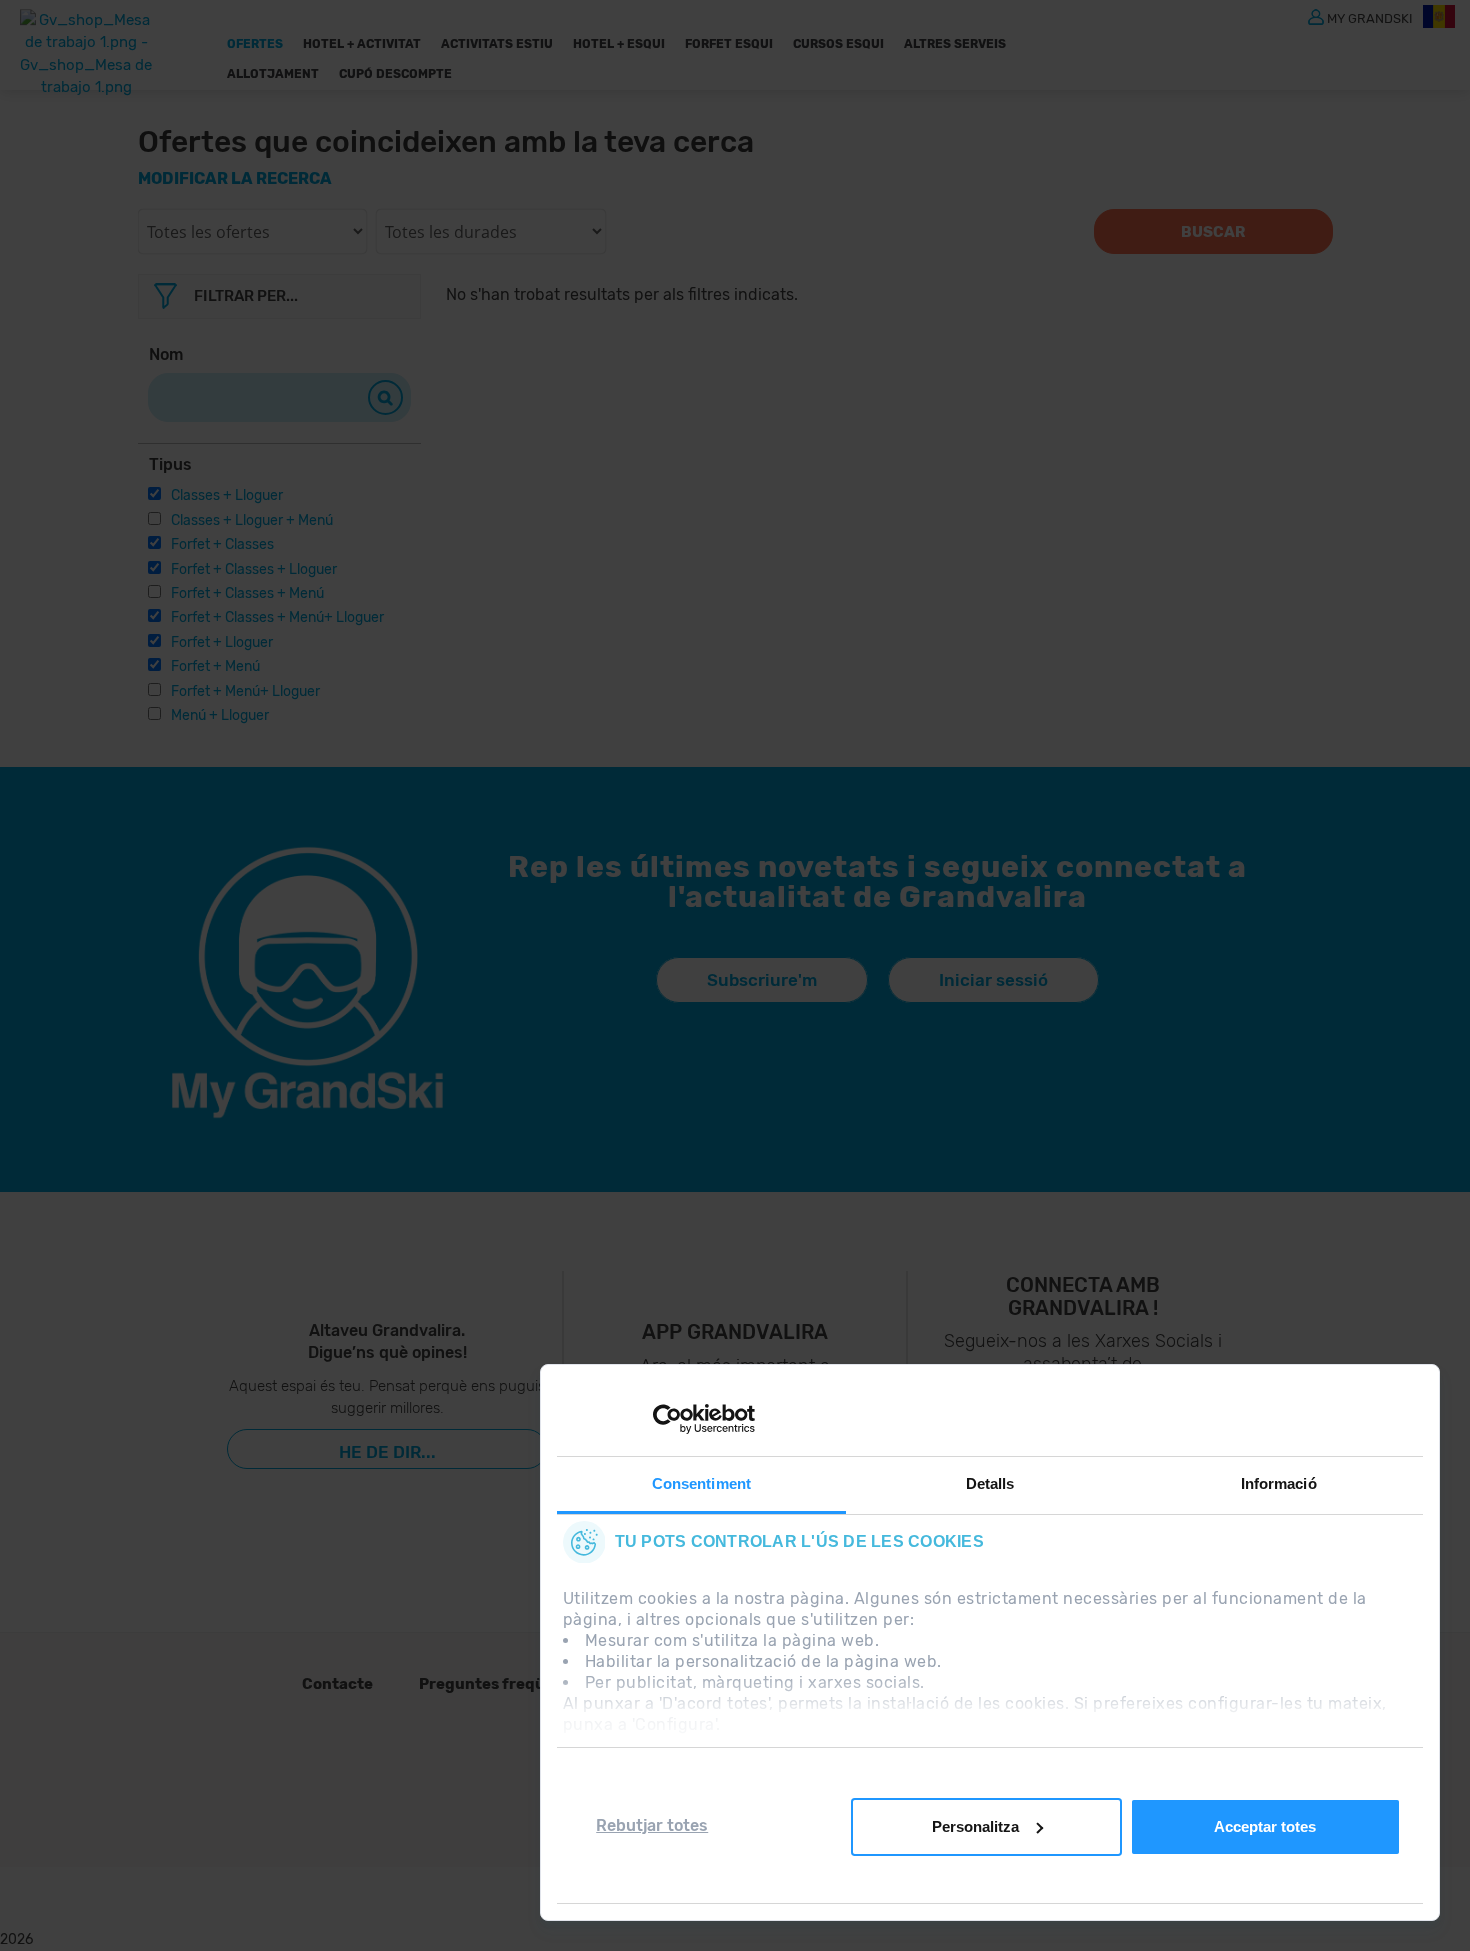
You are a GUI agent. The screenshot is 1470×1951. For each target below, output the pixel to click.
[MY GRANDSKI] (1316, 16)
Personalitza (975, 1826)
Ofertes (255, 44)
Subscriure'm (762, 980)
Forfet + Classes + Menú (247, 593)
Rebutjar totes (652, 1825)
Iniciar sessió (993, 980)
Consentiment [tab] (701, 1483)
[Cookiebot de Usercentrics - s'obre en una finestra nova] (667, 1419)
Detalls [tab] (990, 1483)
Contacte (337, 1684)
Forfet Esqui (729, 44)
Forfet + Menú (215, 666)
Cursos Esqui (838, 44)
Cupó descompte (395, 74)
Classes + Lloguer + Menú (252, 520)
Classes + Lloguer (227, 495)
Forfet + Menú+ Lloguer (245, 691)
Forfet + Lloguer (222, 642)
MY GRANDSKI (1370, 17)
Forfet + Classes (222, 544)
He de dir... (387, 1452)
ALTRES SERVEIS (955, 44)
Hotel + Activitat (362, 44)
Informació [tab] (1279, 1483)
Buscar (1213, 232)
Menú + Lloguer (220, 715)
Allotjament (273, 74)
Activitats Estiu (497, 44)
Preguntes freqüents (499, 1684)
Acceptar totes (1265, 1826)
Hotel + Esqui (619, 44)
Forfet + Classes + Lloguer (254, 569)
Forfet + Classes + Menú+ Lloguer (277, 617)
